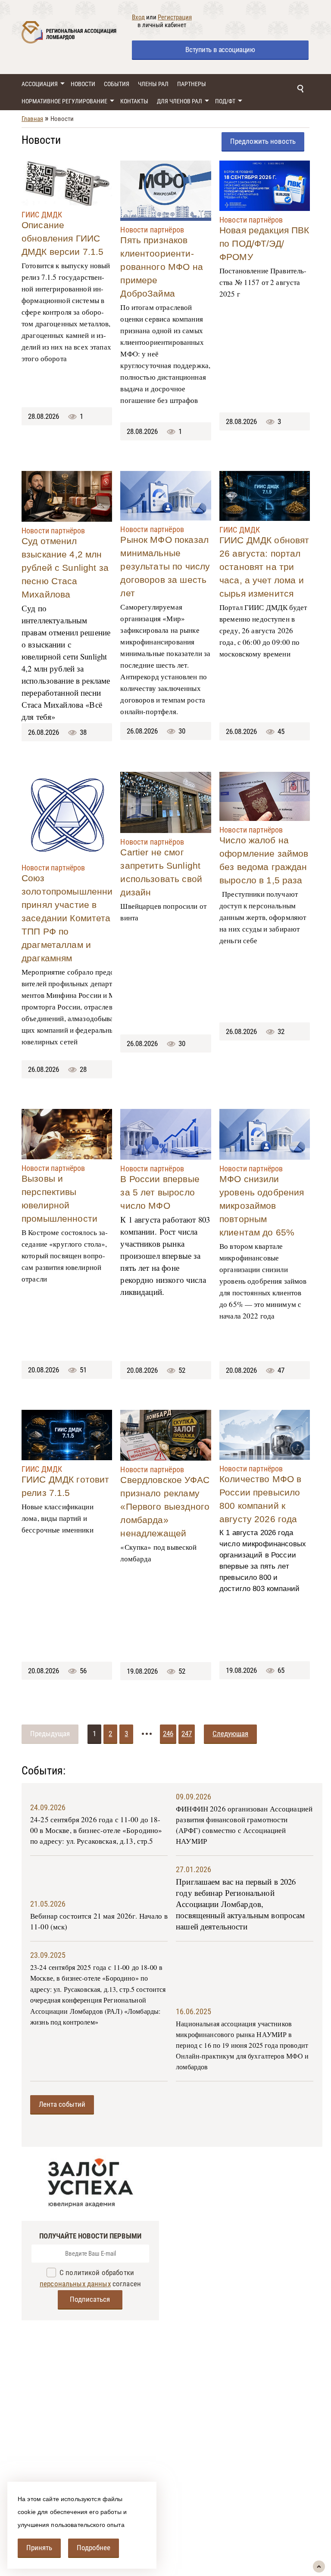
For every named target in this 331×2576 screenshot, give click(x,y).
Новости (83, 84)
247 (187, 1734)
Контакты (134, 101)
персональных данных (75, 2284)
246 (168, 1734)
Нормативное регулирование (64, 101)
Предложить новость (263, 141)
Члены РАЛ (153, 84)
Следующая (230, 1734)
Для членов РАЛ (180, 101)
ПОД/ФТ (225, 101)
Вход (138, 17)
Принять (39, 2548)
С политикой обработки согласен (90, 2278)
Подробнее (94, 2548)
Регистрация (175, 17)
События (117, 84)
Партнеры (192, 84)
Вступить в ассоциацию (220, 50)
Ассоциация (40, 84)
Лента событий (62, 2104)
